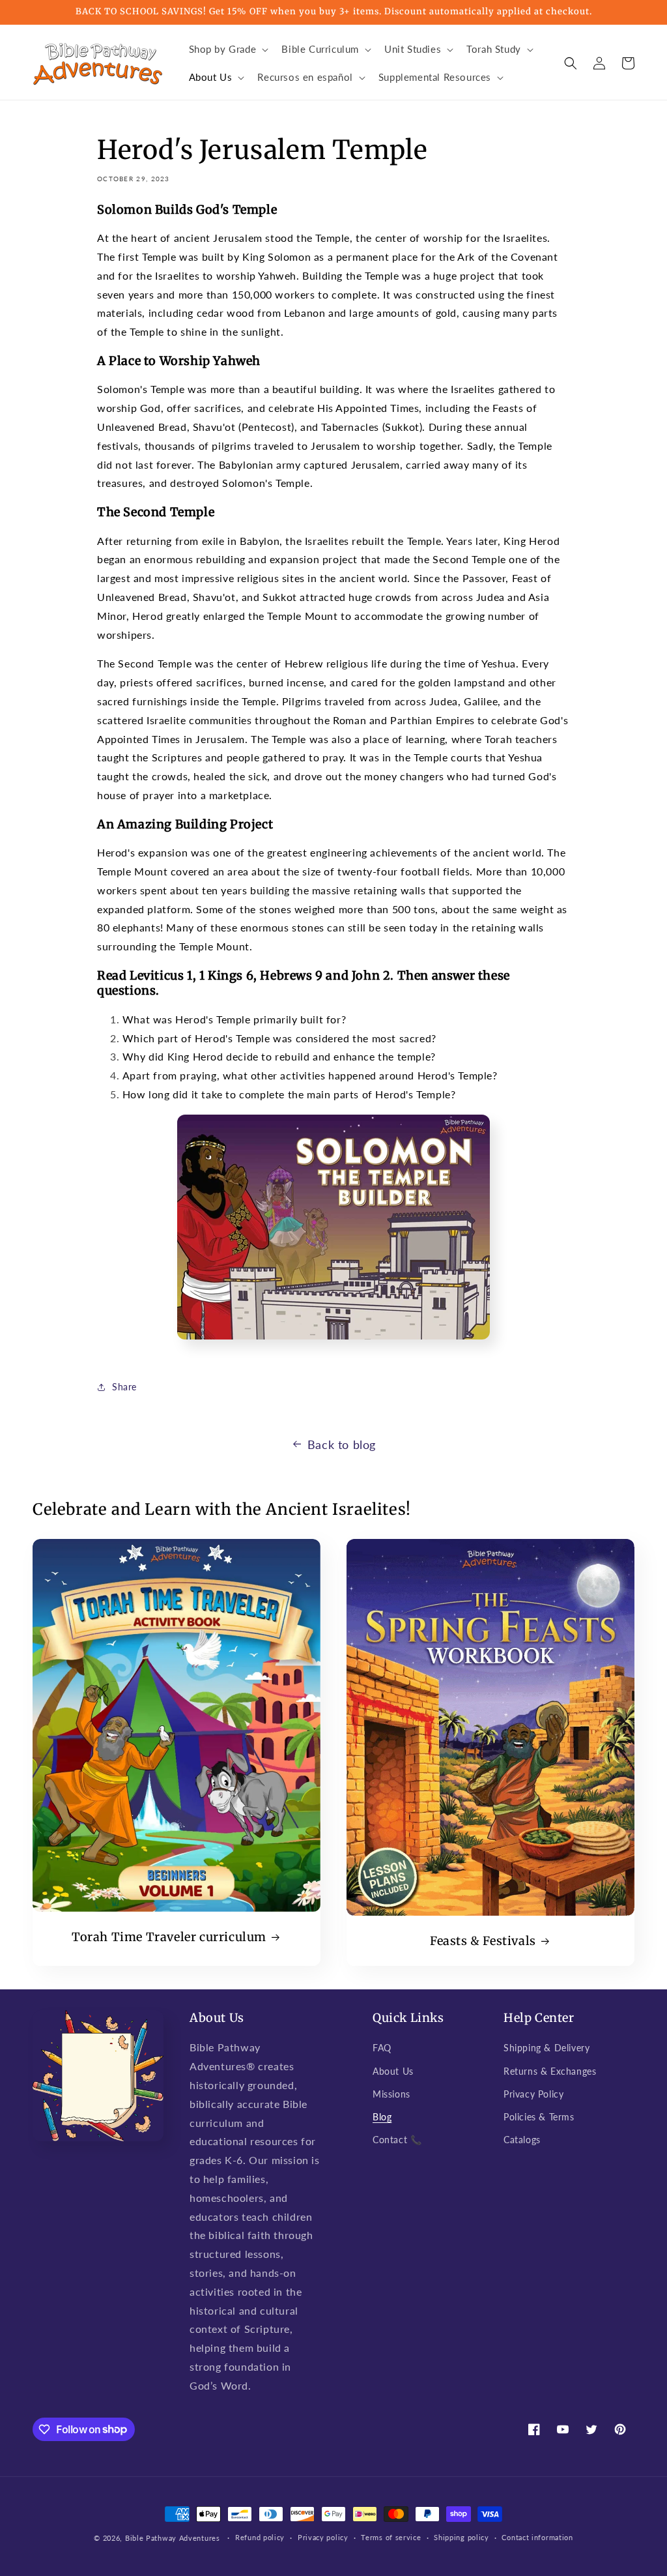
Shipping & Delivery (546, 2048)
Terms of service (391, 2537)
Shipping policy (461, 2537)
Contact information (537, 2537)
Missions (391, 2094)
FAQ (382, 2048)
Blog (382, 2117)
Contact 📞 (397, 2140)
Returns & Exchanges (550, 2071)
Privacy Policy (533, 2094)
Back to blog (342, 1444)
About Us (393, 2071)
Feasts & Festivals (483, 1941)
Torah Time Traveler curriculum (169, 1937)
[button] (228, 50)
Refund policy (260, 2537)
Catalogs (522, 2140)
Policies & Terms (539, 2117)
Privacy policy (323, 2537)
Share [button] (124, 1387)
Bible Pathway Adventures (173, 2538)
